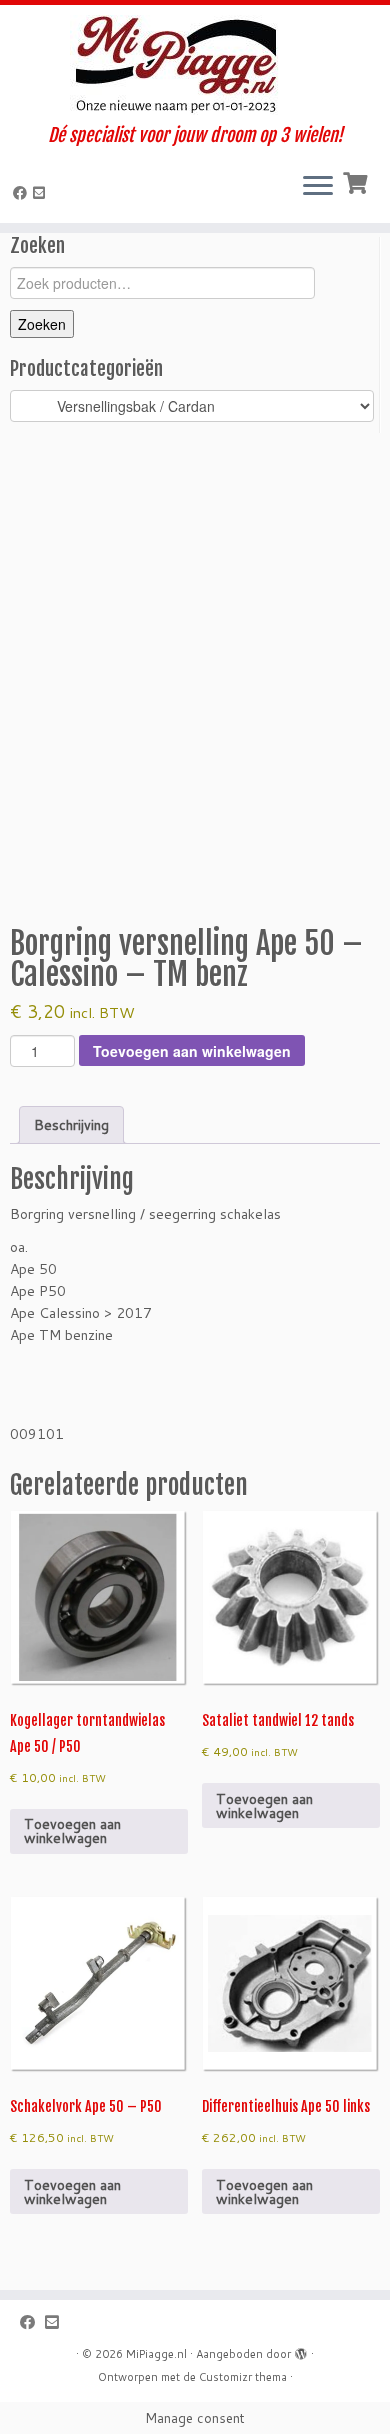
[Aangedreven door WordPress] (301, 2350)
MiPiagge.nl (156, 2354)
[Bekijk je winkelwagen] (357, 181)
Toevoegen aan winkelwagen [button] (72, 1831)
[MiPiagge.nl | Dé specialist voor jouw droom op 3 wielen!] (195, 65)
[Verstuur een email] (42, 193)
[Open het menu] (318, 187)
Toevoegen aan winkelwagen (192, 1051)
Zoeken (42, 324)
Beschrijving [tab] (71, 1125)
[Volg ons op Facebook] (23, 193)
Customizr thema (243, 2377)
